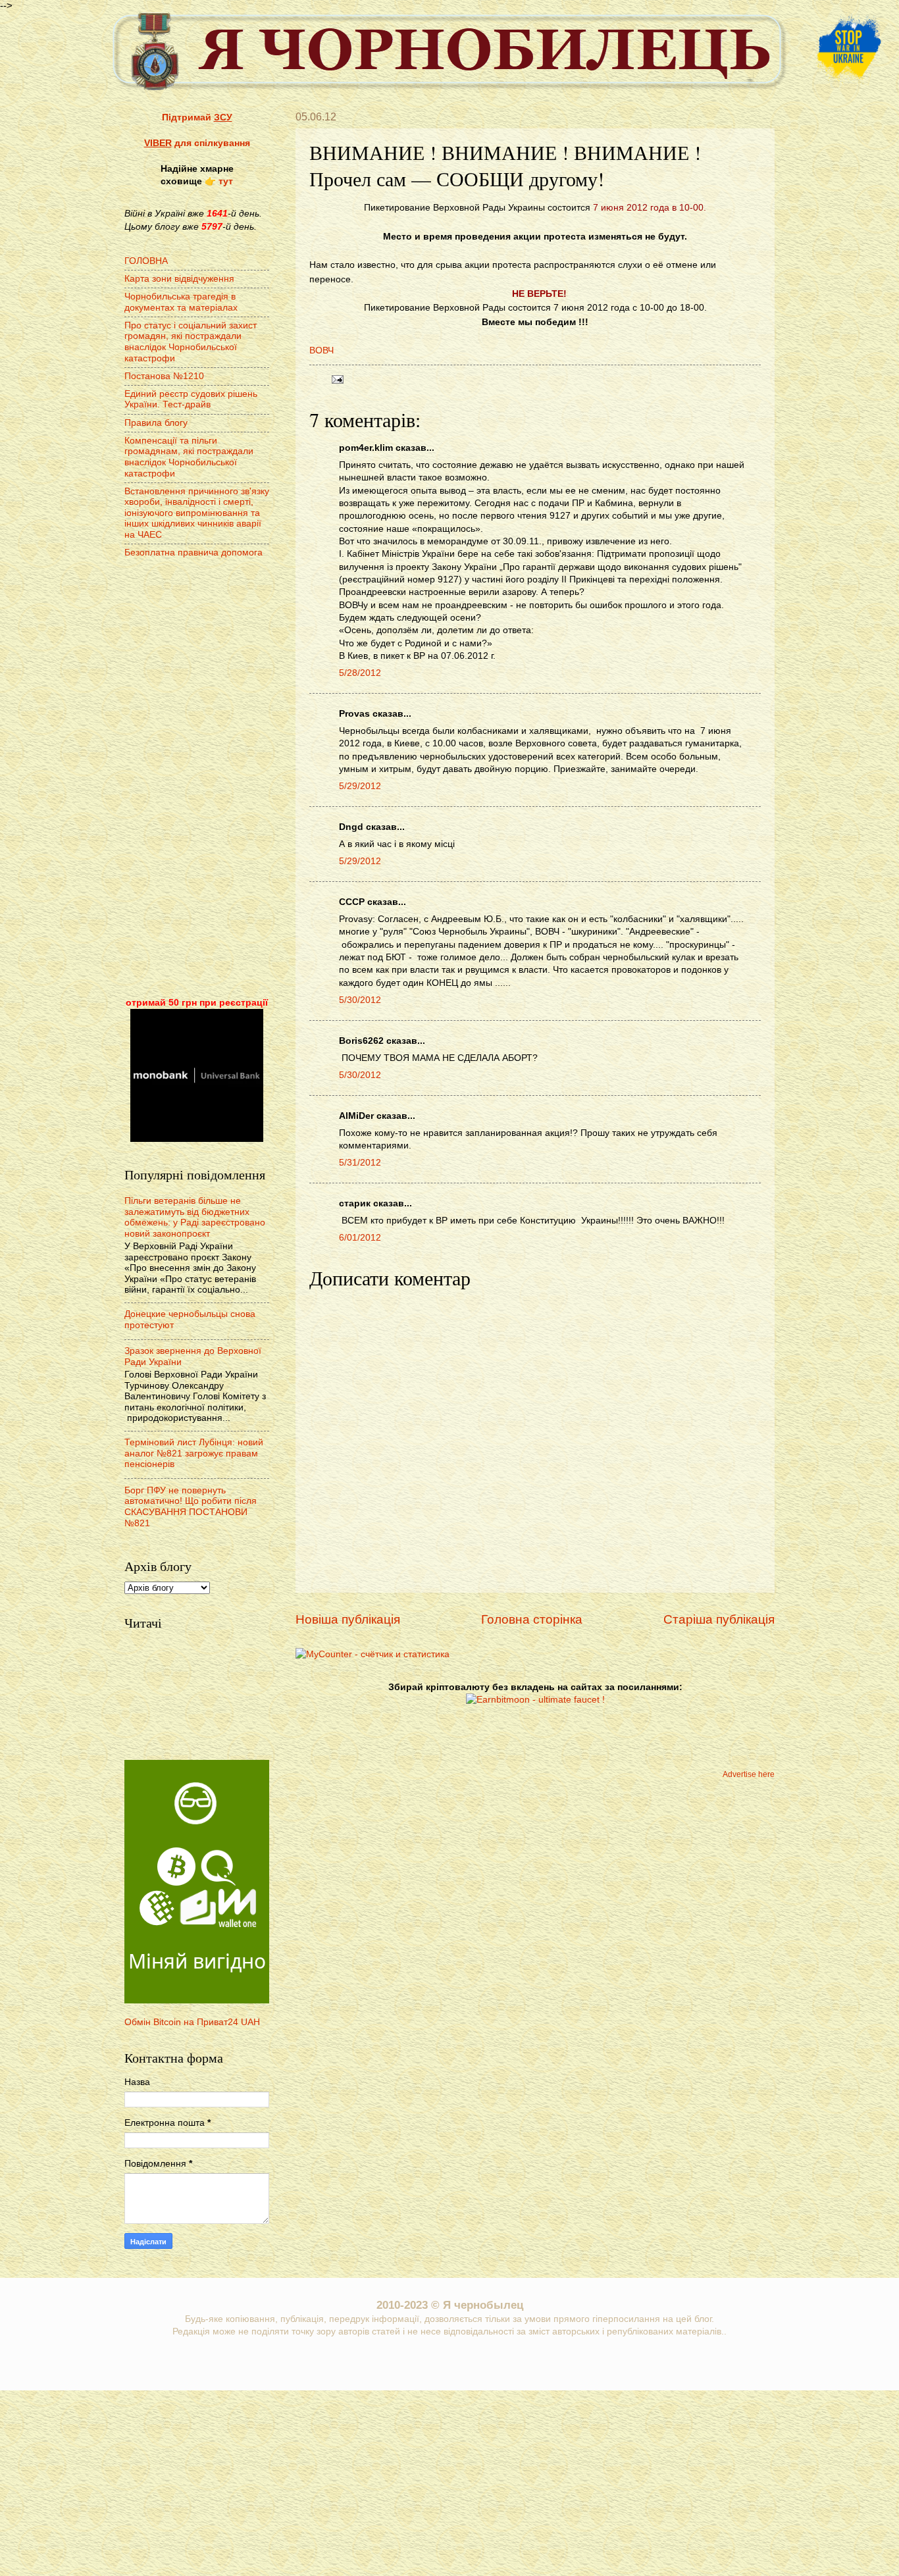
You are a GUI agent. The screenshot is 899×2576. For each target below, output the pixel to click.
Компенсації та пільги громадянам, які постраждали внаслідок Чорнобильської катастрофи (189, 457)
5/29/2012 (360, 786)
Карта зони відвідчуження (179, 279)
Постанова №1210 (164, 376)
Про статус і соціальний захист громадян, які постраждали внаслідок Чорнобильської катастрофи (191, 342)
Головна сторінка (532, 1619)
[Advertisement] (197, 779)
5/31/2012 (360, 1163)
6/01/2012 (360, 1238)
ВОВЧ (321, 350)
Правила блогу (156, 423)
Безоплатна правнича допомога (193, 553)
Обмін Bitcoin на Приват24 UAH (192, 2022)
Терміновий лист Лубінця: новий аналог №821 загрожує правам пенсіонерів (194, 1453)
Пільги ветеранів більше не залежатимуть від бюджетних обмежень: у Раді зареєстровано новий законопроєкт (195, 1217)
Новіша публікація (348, 1619)
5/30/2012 (360, 1000)
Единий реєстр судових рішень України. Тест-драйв (191, 399)
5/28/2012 (360, 673)
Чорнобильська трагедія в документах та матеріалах (181, 302)
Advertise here (749, 1774)
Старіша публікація (719, 1619)
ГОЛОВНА (146, 261)
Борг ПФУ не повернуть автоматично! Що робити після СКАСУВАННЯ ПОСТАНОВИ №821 (191, 1507)
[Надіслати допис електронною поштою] (336, 379)
